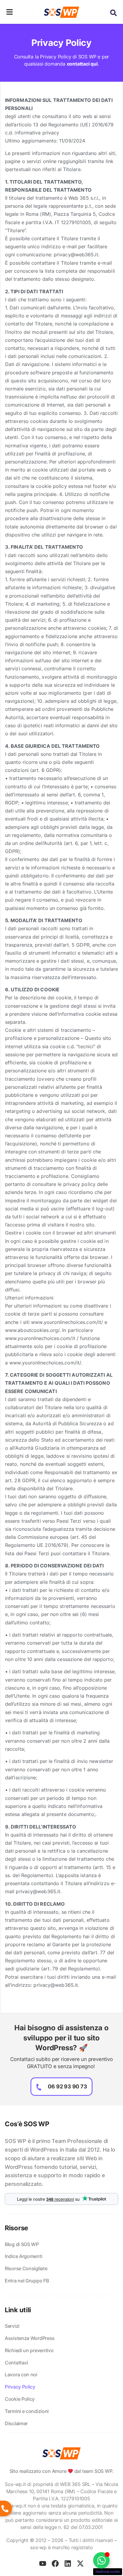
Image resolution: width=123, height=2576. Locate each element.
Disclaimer (16, 2423)
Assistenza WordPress (30, 2338)
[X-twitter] (80, 2563)
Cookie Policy (20, 2399)
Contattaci (16, 2363)
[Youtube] (43, 2563)
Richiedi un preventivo (29, 2350)
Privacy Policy (20, 2387)
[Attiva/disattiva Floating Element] (101, 2560)
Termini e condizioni (27, 2411)
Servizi (12, 2326)
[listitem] (61, 2163)
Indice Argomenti (23, 2256)
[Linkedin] (68, 2563)
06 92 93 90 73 (67, 2086)
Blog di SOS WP (22, 2244)
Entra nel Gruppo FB (27, 2281)
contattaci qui (82, 64)
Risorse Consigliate (26, 2268)
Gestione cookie (108, 2572)
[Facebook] (55, 2563)
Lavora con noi (21, 2375)
